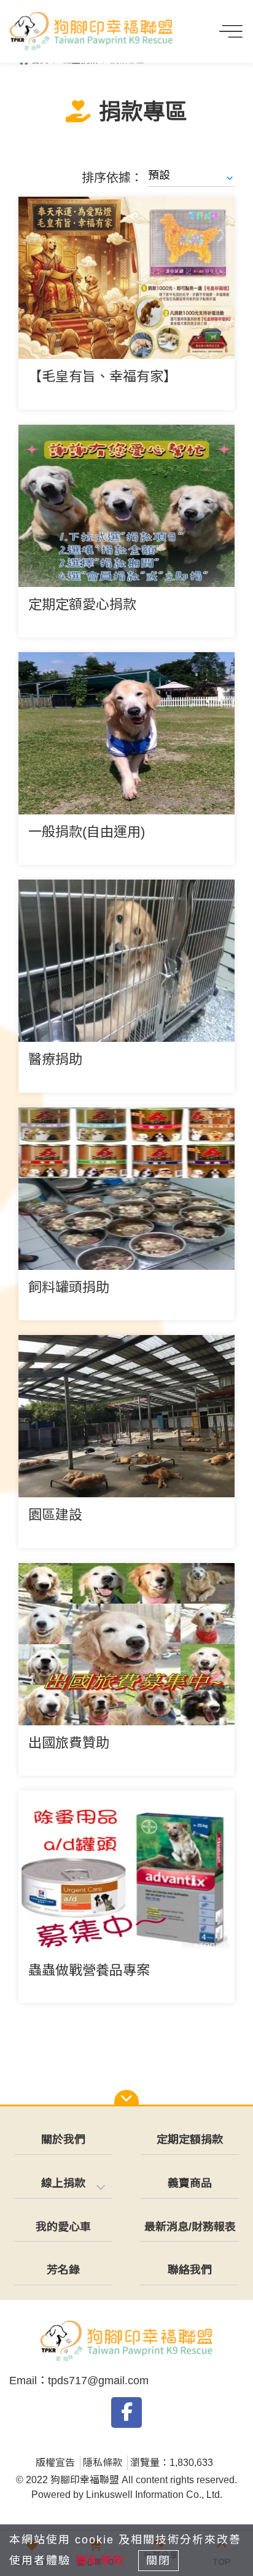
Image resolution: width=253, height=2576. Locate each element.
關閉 (158, 2561)
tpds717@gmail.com (98, 2381)
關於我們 (63, 2140)
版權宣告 (55, 2463)
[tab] (63, 2184)
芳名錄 (63, 2270)
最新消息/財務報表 (190, 2227)
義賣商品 (190, 2183)
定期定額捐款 (190, 2140)
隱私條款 (103, 2463)
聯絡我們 (190, 2270)
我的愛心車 (63, 2227)
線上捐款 (63, 2183)
